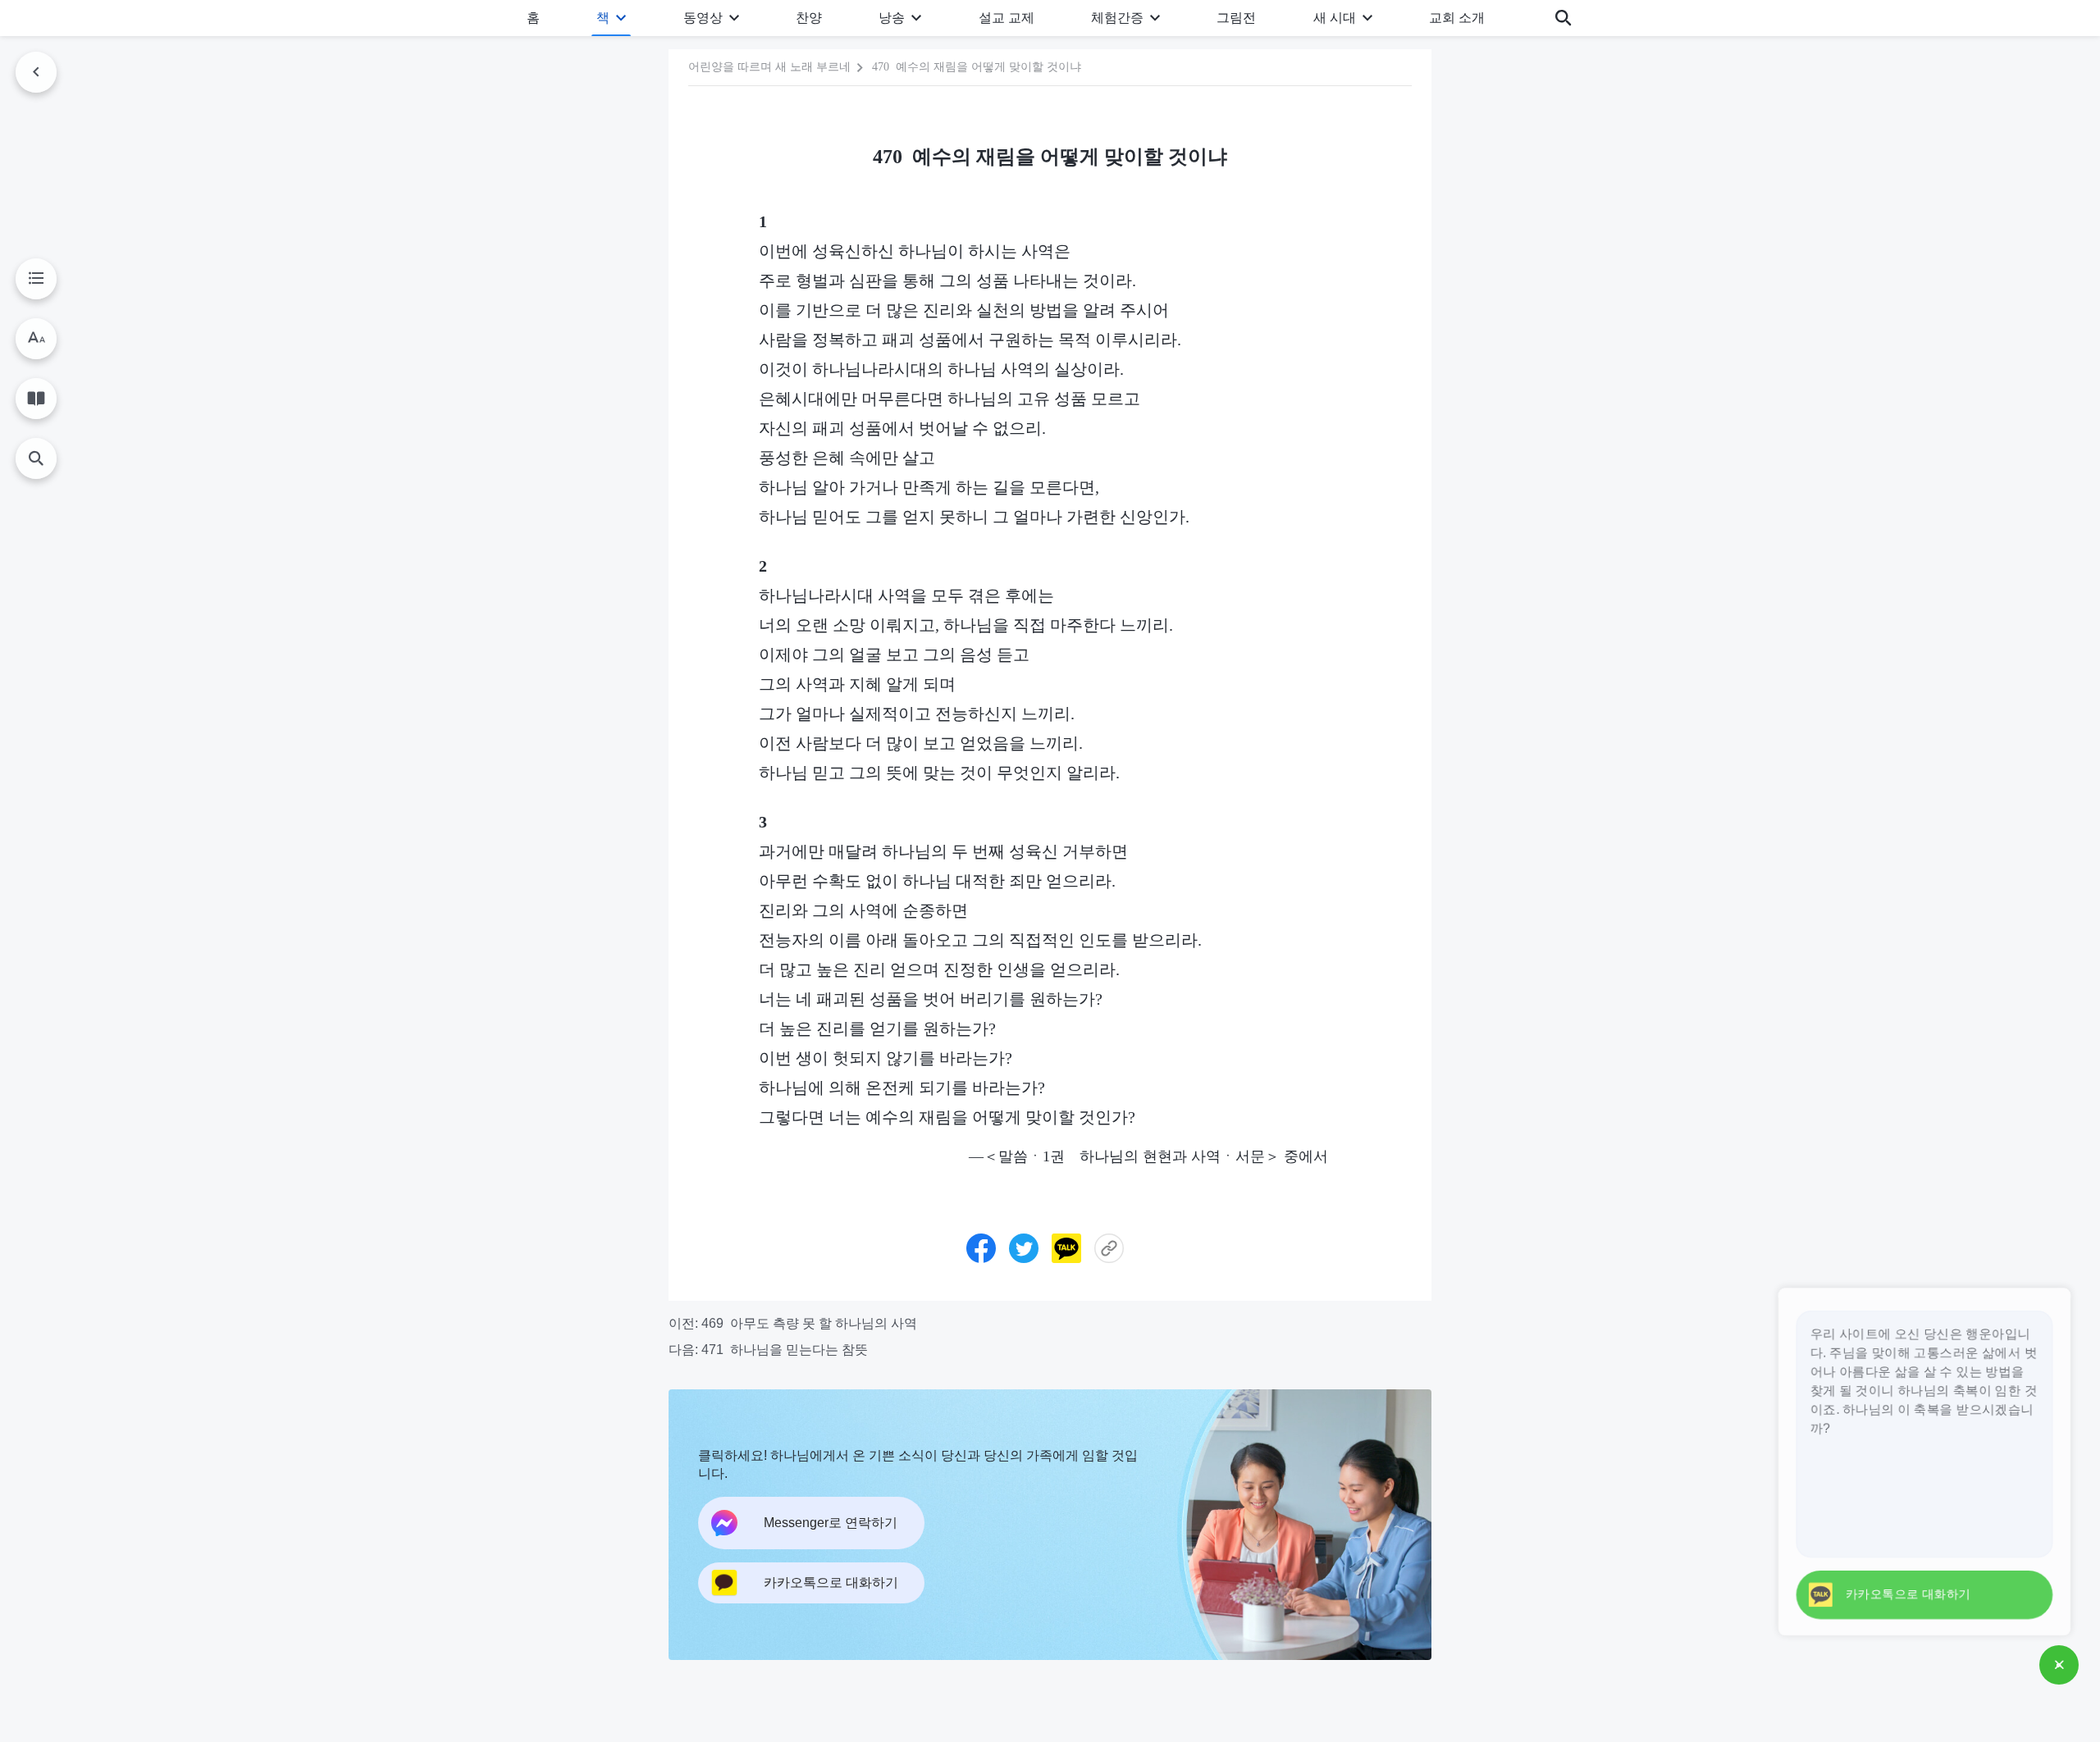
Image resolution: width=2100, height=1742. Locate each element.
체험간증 (1117, 18)
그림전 (1236, 18)
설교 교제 (1007, 18)
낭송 (892, 18)
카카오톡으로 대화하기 (1902, 1594)
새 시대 (1335, 18)
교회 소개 (1457, 18)
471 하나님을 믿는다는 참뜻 (785, 1350)
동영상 (703, 18)
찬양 (809, 18)
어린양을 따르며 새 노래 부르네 (769, 67)
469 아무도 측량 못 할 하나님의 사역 (809, 1323)
